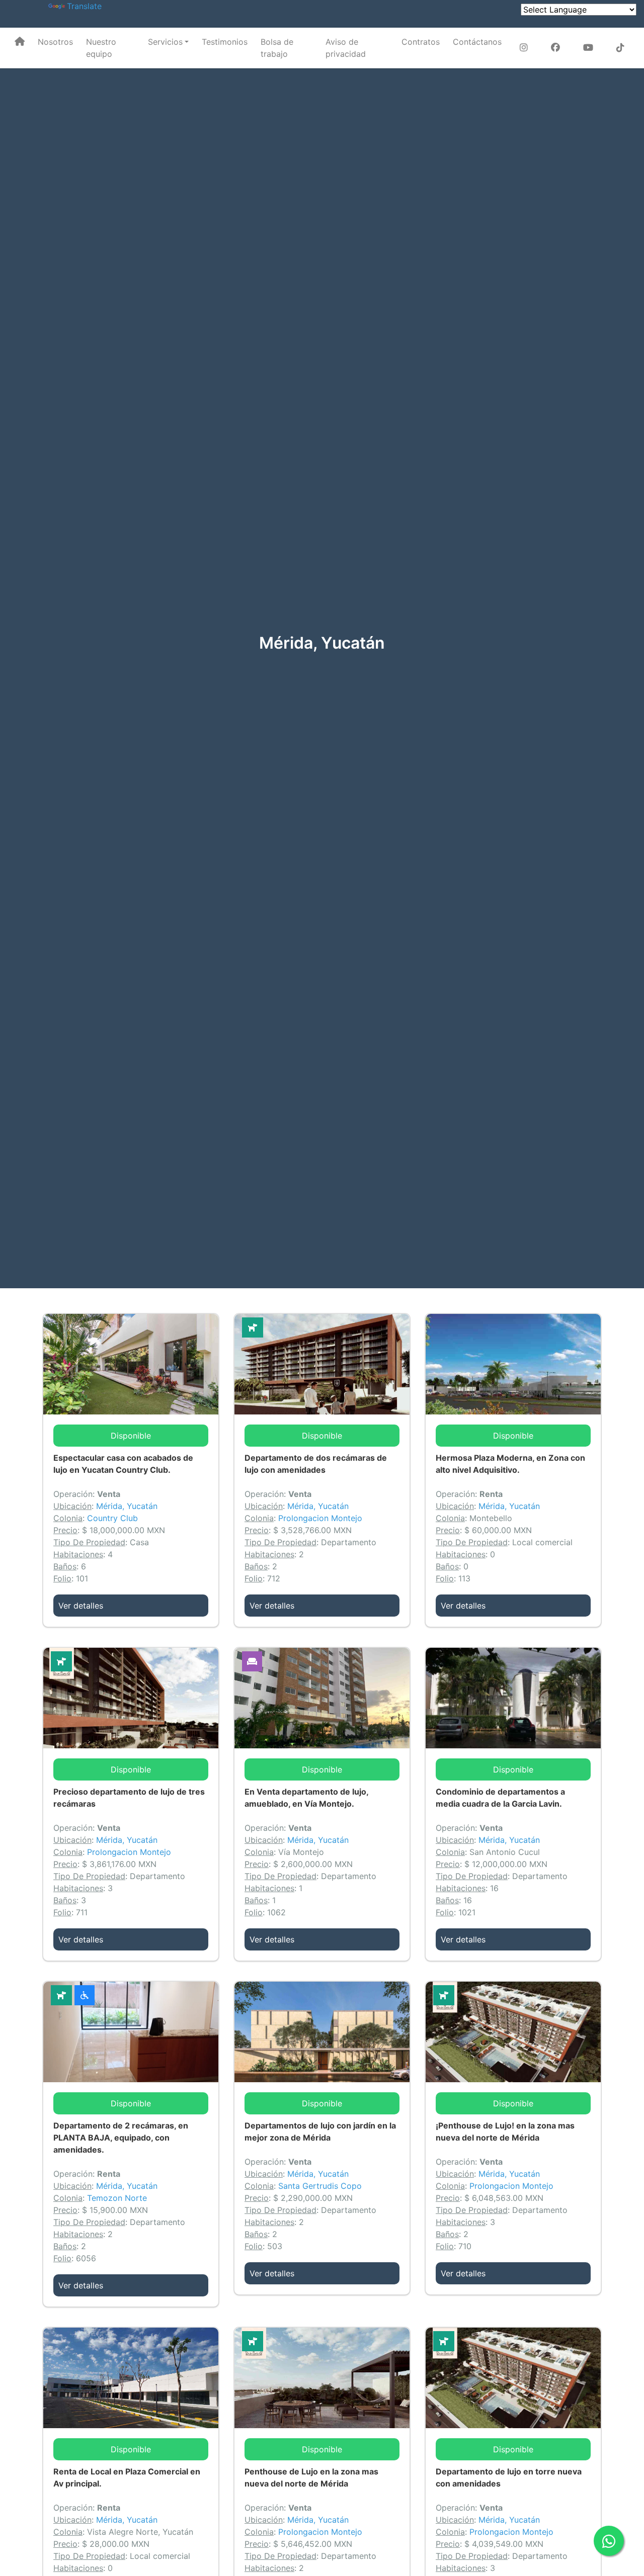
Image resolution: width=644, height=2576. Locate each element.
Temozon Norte (117, 2198)
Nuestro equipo (101, 48)
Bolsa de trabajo (277, 48)
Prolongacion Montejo (320, 1518)
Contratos (421, 42)
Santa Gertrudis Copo (320, 2186)
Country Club (112, 1518)
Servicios (165, 42)
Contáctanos (477, 42)
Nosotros (55, 42)
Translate (84, 6)
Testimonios (225, 42)
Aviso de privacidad (346, 48)
